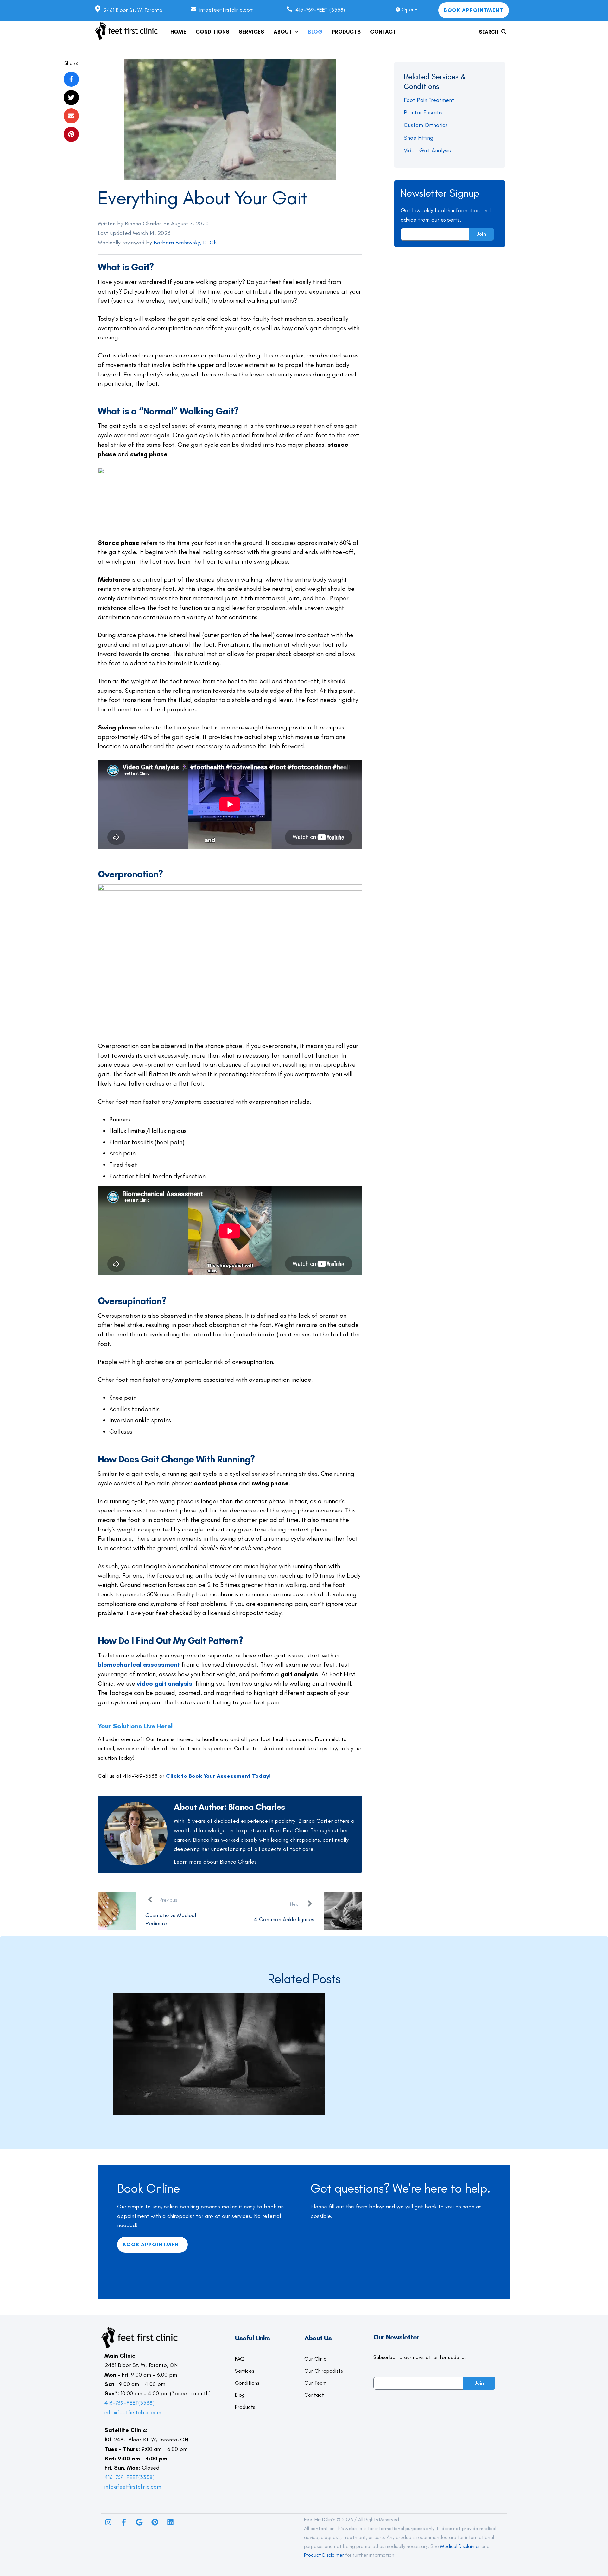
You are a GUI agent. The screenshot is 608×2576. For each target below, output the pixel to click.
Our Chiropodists (324, 2371)
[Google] (139, 2522)
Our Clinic (315, 2359)
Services (245, 2371)
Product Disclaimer (324, 2555)
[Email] (71, 116)
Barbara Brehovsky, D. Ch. (186, 243)
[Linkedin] (170, 2522)
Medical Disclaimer (460, 2546)
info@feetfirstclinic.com (133, 2412)
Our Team (315, 2383)
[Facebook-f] (124, 2522)
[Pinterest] (155, 2522)
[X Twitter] (71, 98)
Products (245, 2407)
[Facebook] (71, 79)
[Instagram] (108, 2522)
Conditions (247, 2383)
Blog (240, 2395)
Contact (314, 2395)
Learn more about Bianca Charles (215, 1862)
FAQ (240, 2359)
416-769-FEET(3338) (130, 2403)
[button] (297, 32)
